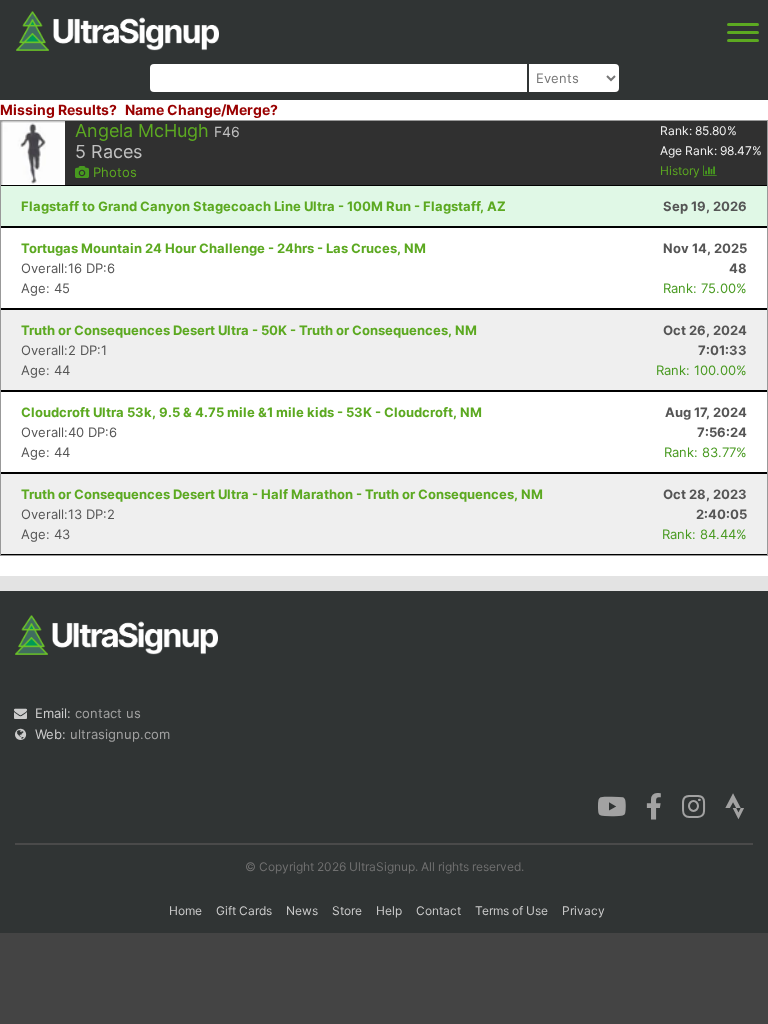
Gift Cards (244, 910)
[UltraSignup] (117, 29)
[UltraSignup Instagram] (693, 805)
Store (347, 910)
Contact (438, 910)
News (302, 910)
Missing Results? (58, 109)
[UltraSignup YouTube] (611, 805)
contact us (108, 713)
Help (389, 910)
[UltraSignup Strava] (735, 805)
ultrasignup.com (120, 734)
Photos (113, 172)
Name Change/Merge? (201, 109)
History (681, 170)
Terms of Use (511, 910)
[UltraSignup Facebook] (654, 805)
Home (185, 910)
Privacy (583, 910)
